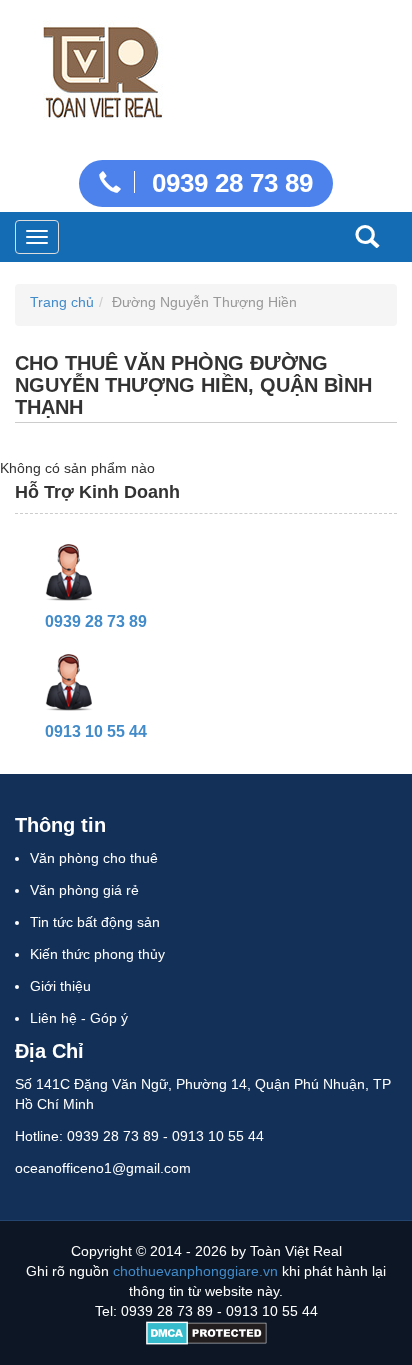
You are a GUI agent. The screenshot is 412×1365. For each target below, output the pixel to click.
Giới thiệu (60, 986)
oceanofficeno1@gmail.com (103, 1168)
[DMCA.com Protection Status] (206, 1331)
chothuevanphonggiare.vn (195, 1271)
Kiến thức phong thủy (97, 954)
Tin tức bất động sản (95, 922)
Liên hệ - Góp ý (79, 1018)
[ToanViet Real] (100, 67)
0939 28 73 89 (229, 183)
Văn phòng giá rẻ (84, 890)
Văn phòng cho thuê (94, 858)
